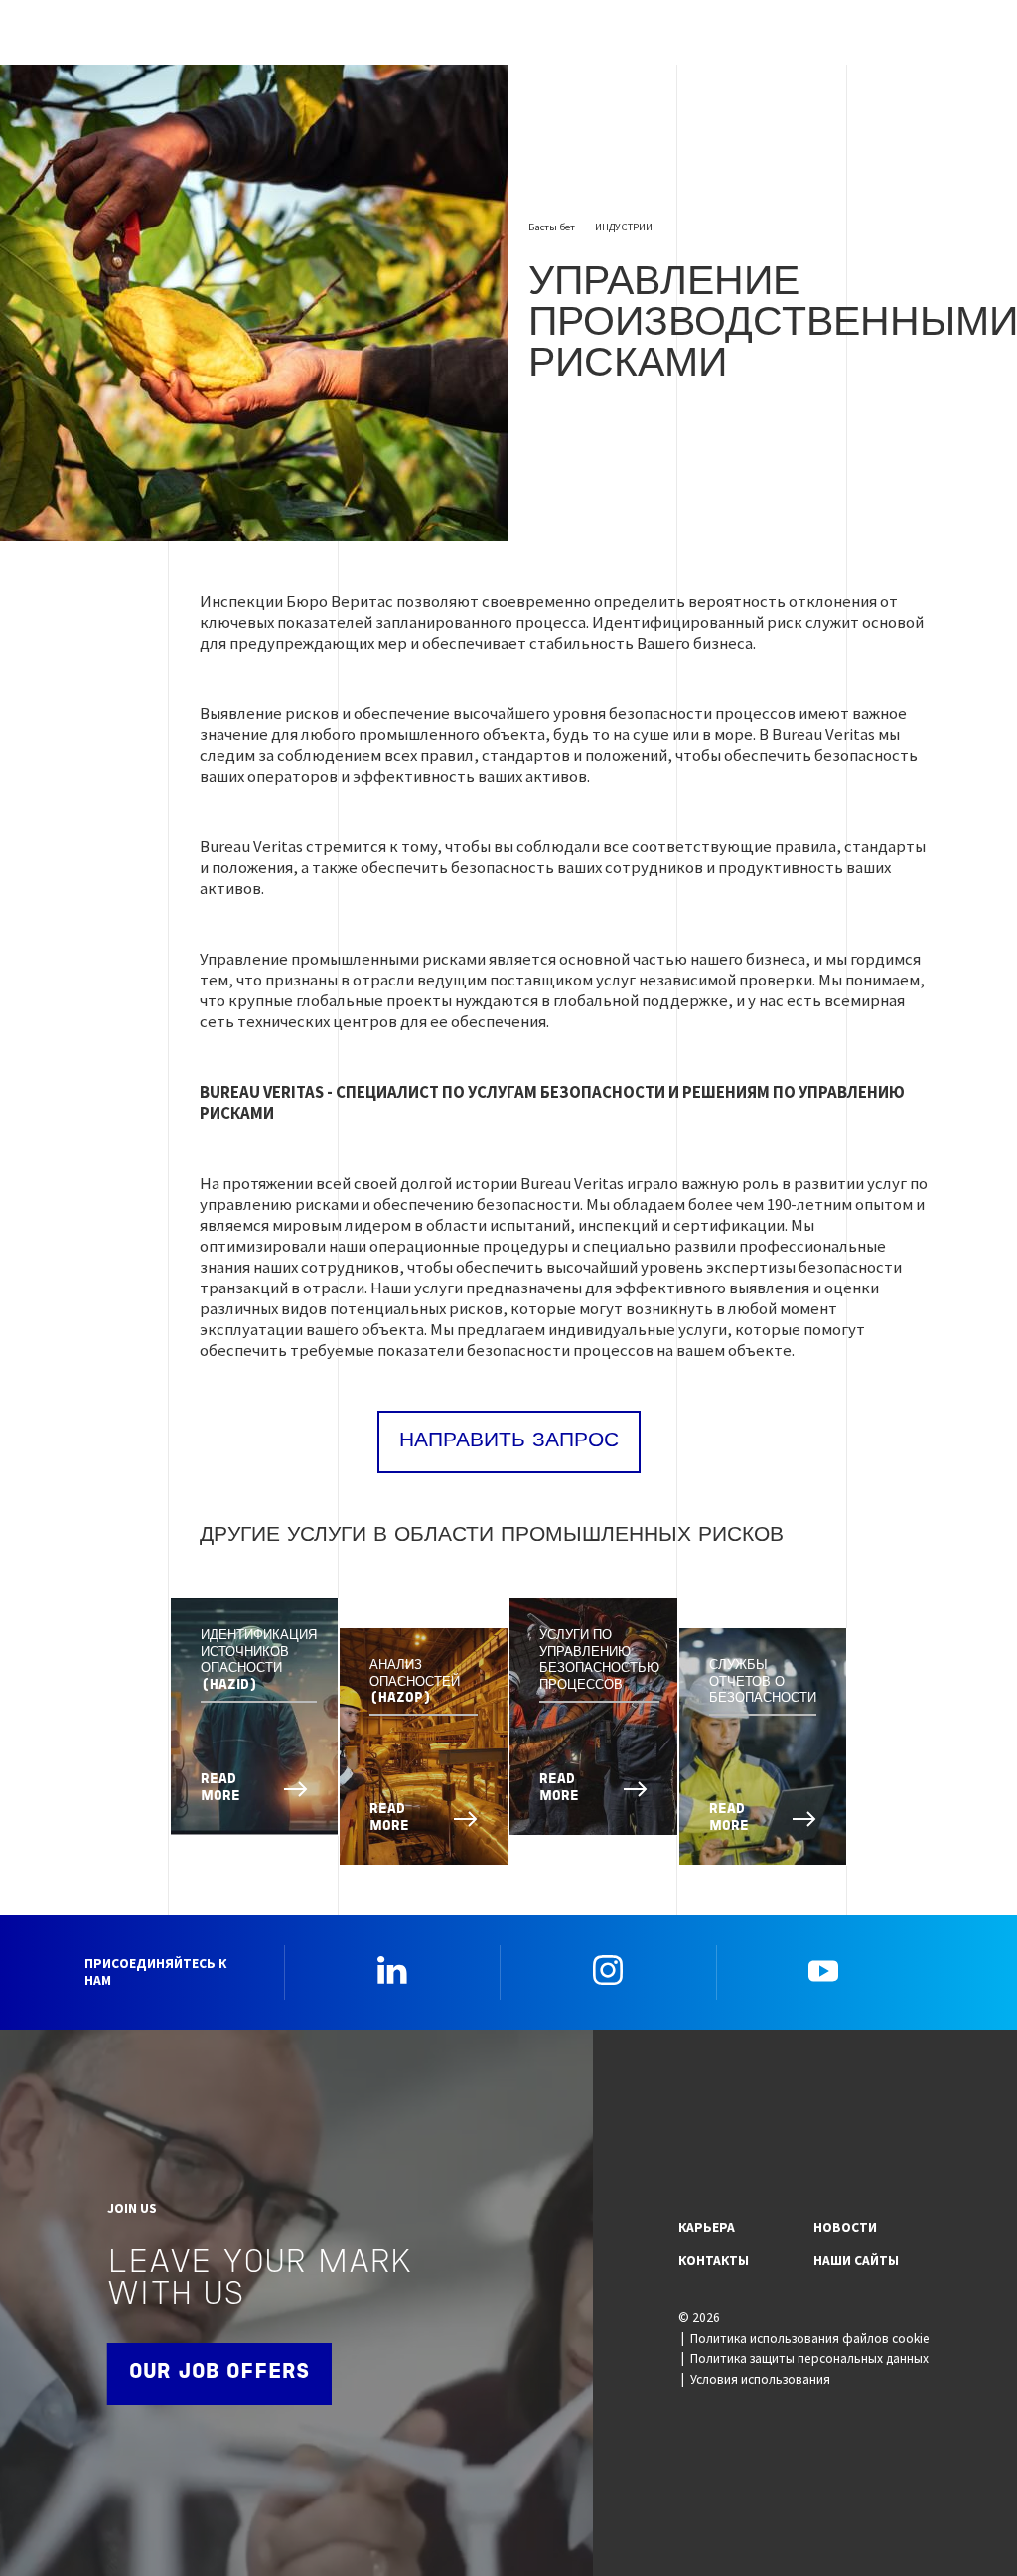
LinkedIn (392, 1970)
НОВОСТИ (845, 2228)
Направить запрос (509, 1441)
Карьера (707, 2228)
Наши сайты (856, 2261)
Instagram (608, 1970)
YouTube (823, 1970)
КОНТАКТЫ (714, 2261)
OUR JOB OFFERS (219, 2373)
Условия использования (760, 2380)
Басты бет (552, 227)
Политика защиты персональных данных (809, 2359)
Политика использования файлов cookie (810, 2338)
